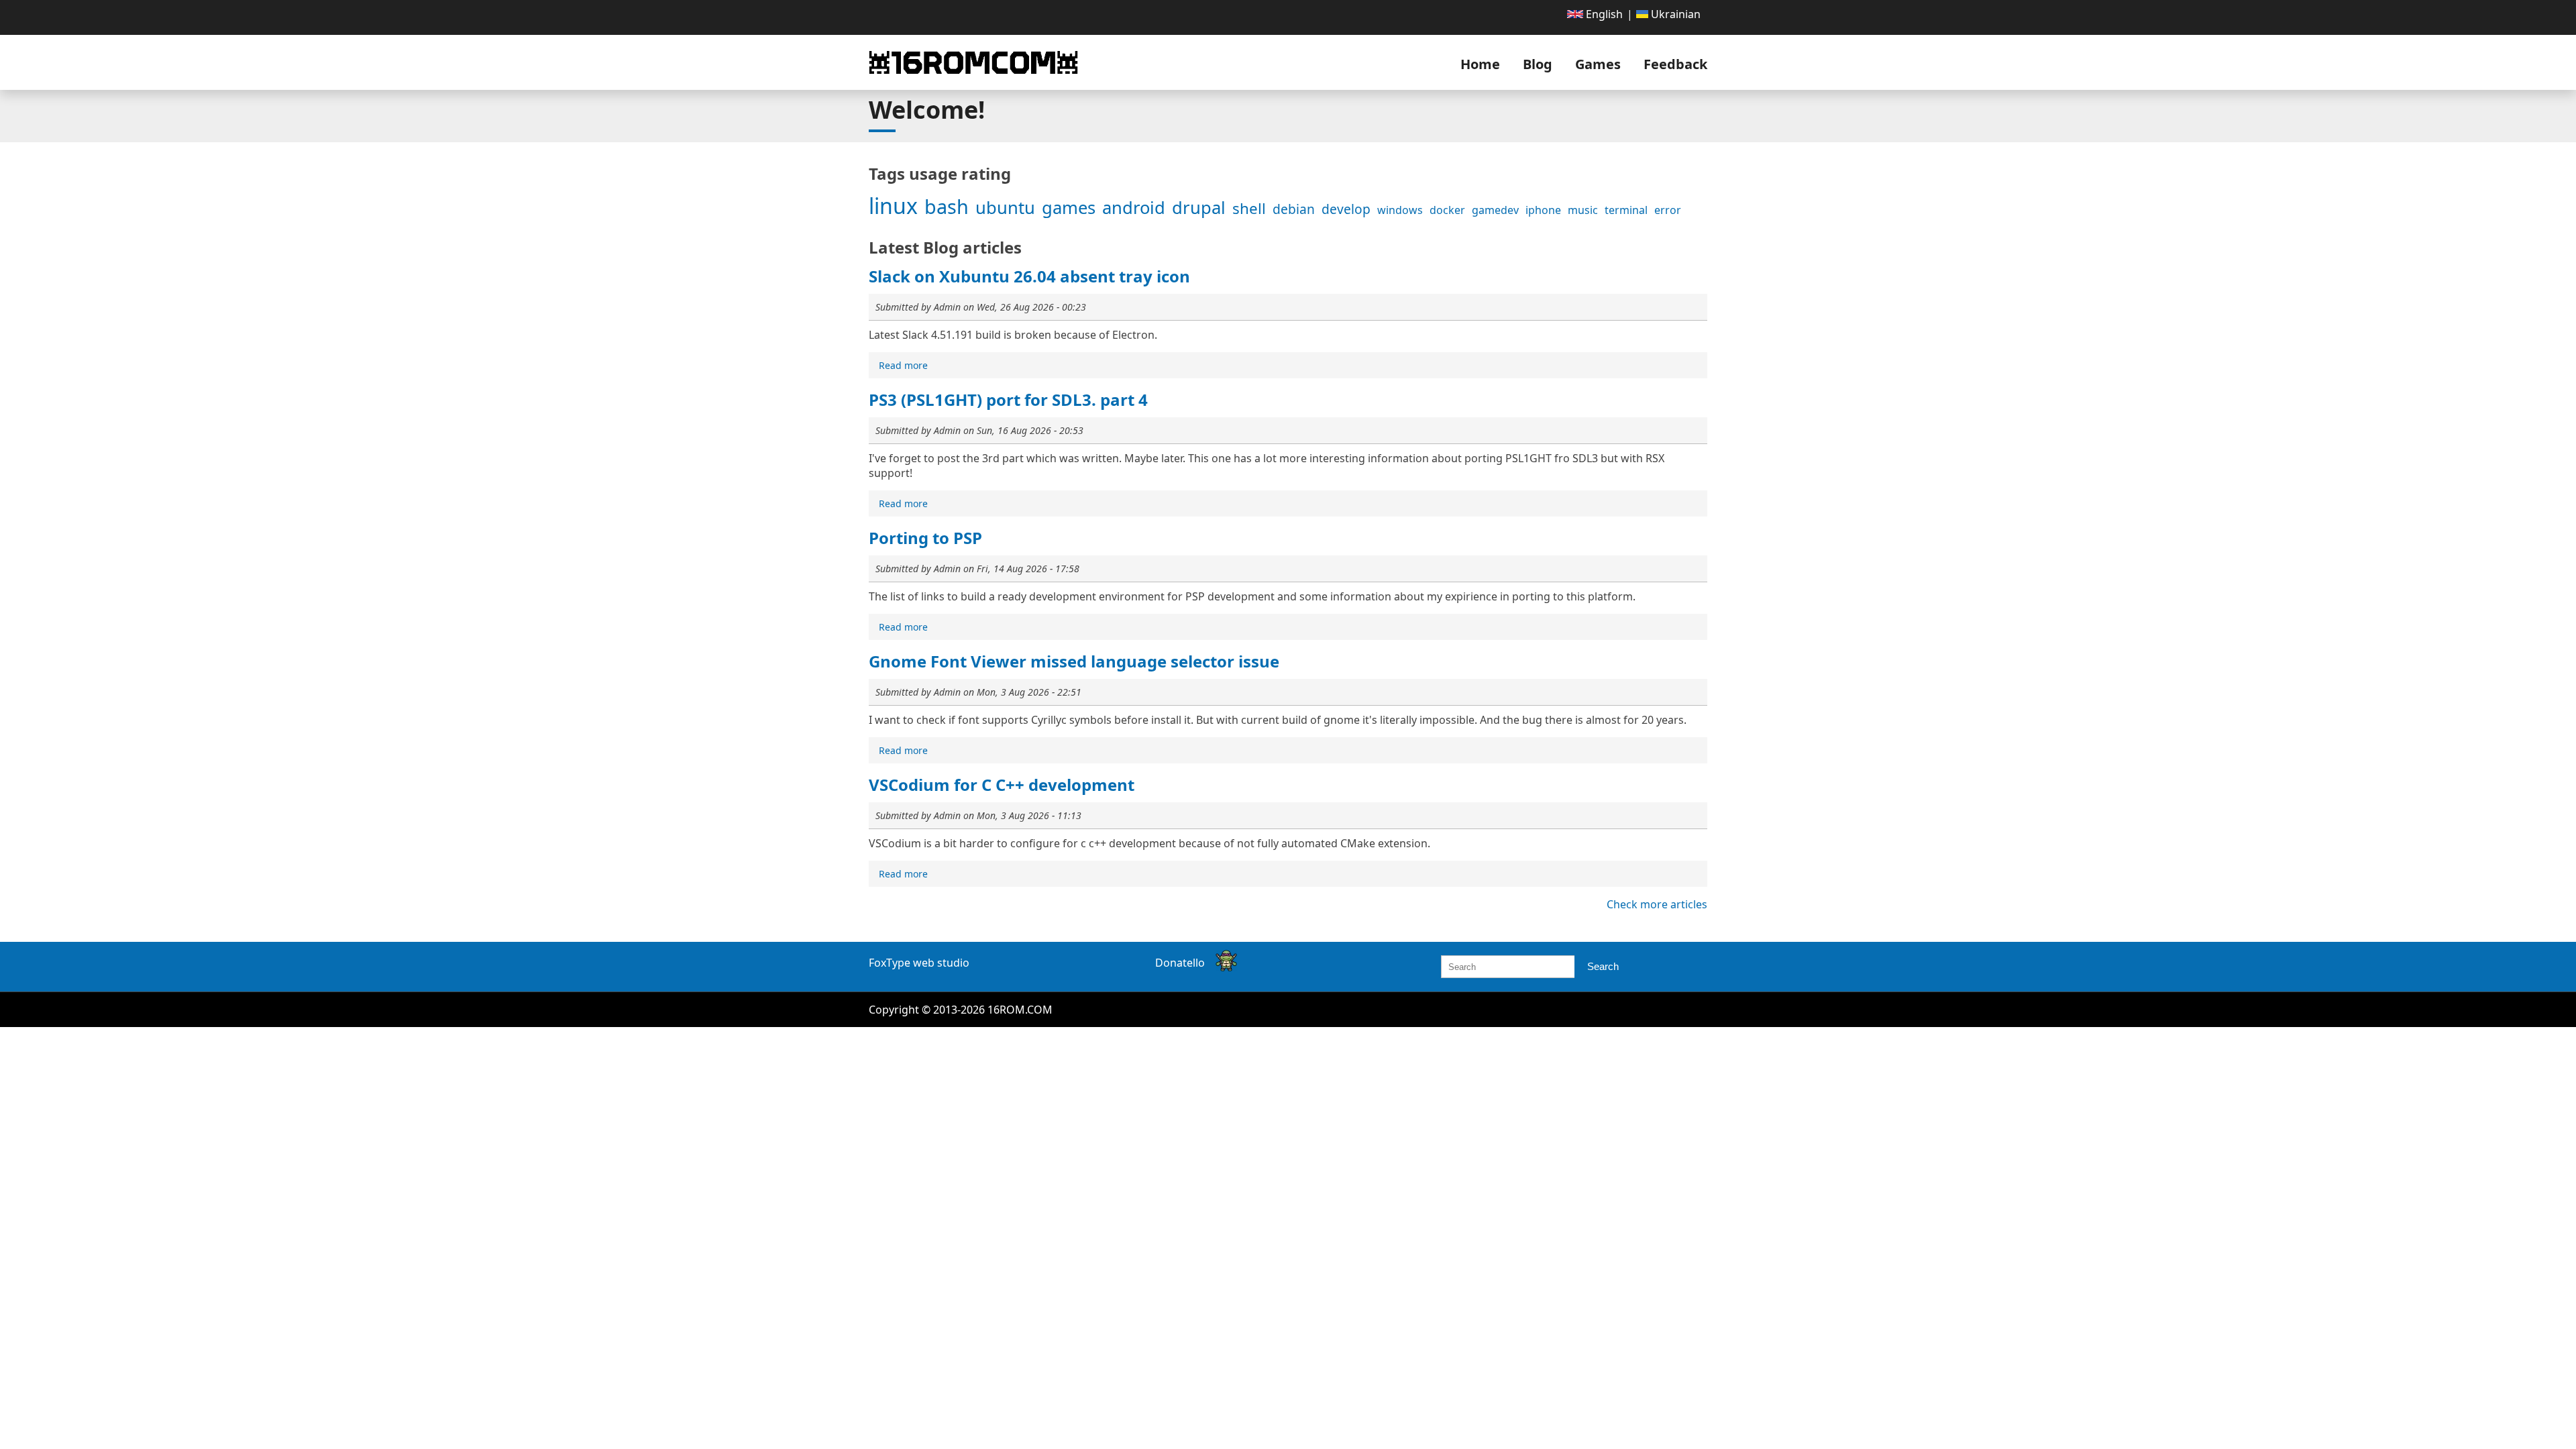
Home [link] (1480, 64)
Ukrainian (1674, 14)
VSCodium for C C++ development (1002, 785)
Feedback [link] (1675, 64)
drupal (1199, 208)
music (1583, 210)
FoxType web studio (919, 963)
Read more (905, 366)
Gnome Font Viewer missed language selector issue (1074, 661)
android (1134, 208)
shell (1249, 208)
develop (1346, 209)
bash (947, 206)
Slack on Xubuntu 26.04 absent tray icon (1029, 276)
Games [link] (1598, 64)
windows (1400, 210)
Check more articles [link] (1657, 904)
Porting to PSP (925, 538)
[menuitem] (1595, 14)
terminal (1626, 210)
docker (1447, 210)
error (1668, 210)
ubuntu (1005, 208)
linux (893, 206)
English (1603, 14)
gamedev (1495, 210)
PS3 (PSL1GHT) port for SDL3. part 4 (1008, 399)
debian (1294, 209)
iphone (1543, 210)
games (1069, 208)
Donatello (1180, 963)
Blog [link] (1538, 64)
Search (1603, 966)
